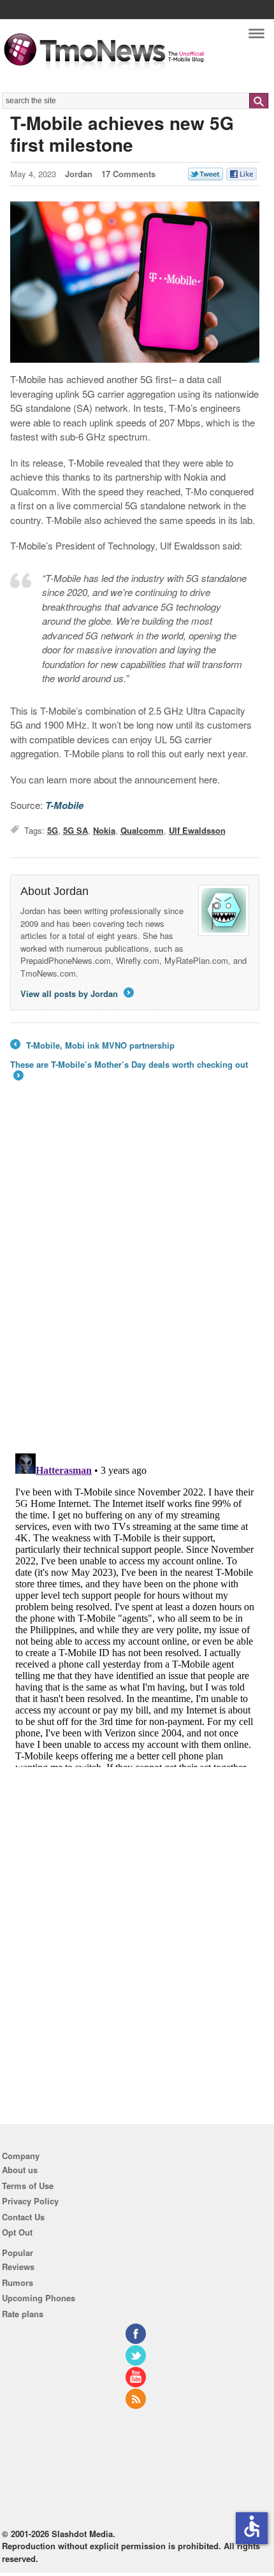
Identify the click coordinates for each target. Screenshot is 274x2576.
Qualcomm (142, 830)
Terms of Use (28, 2186)
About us (20, 2170)
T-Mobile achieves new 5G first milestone (122, 134)
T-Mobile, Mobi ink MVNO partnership (92, 1045)
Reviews (18, 2267)
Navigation (256, 37)
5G (53, 830)
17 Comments (128, 174)
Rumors (18, 2282)
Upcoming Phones (39, 2298)
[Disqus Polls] (135, 1277)
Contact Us (23, 2217)
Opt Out (17, 2232)
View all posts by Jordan (76, 993)
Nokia (104, 830)
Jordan (79, 174)
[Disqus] (135, 1608)
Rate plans (23, 2314)
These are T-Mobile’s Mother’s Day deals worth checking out (129, 1071)
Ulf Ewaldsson (197, 830)
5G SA (76, 830)
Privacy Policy (30, 2201)
